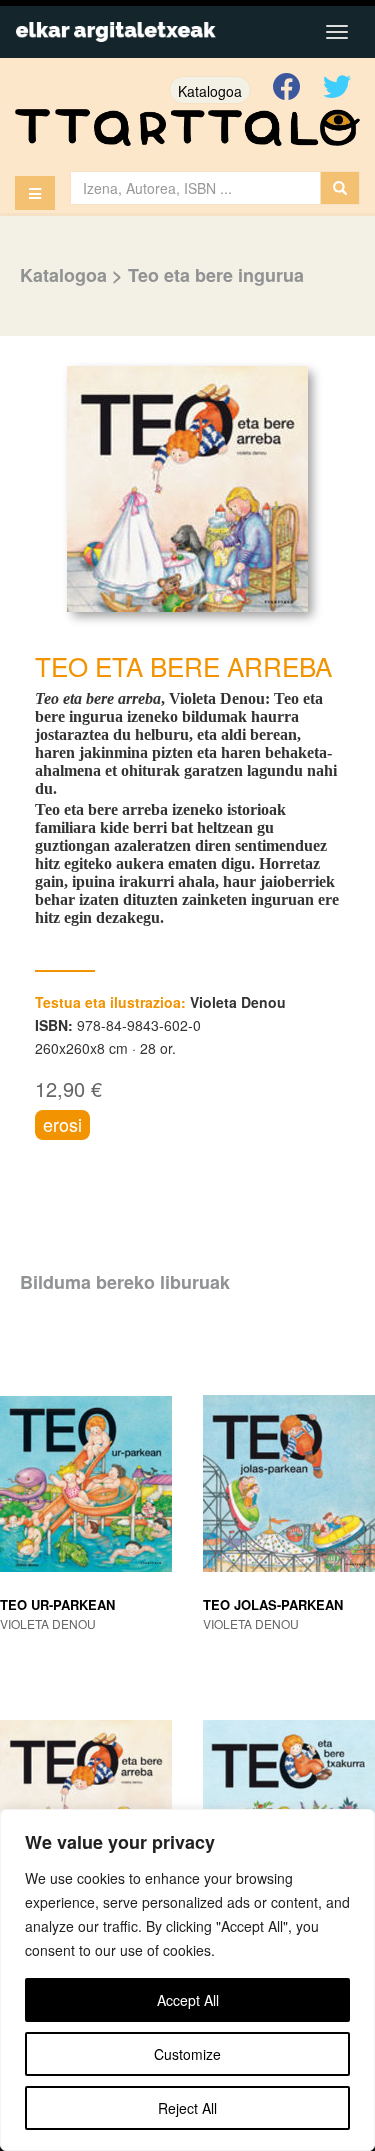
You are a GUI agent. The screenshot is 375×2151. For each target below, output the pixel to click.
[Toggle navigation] (337, 32)
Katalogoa (210, 91)
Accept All (188, 2000)
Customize (187, 2054)
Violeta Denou (238, 1002)
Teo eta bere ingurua (216, 275)
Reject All (187, 2108)
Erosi (62, 1124)
